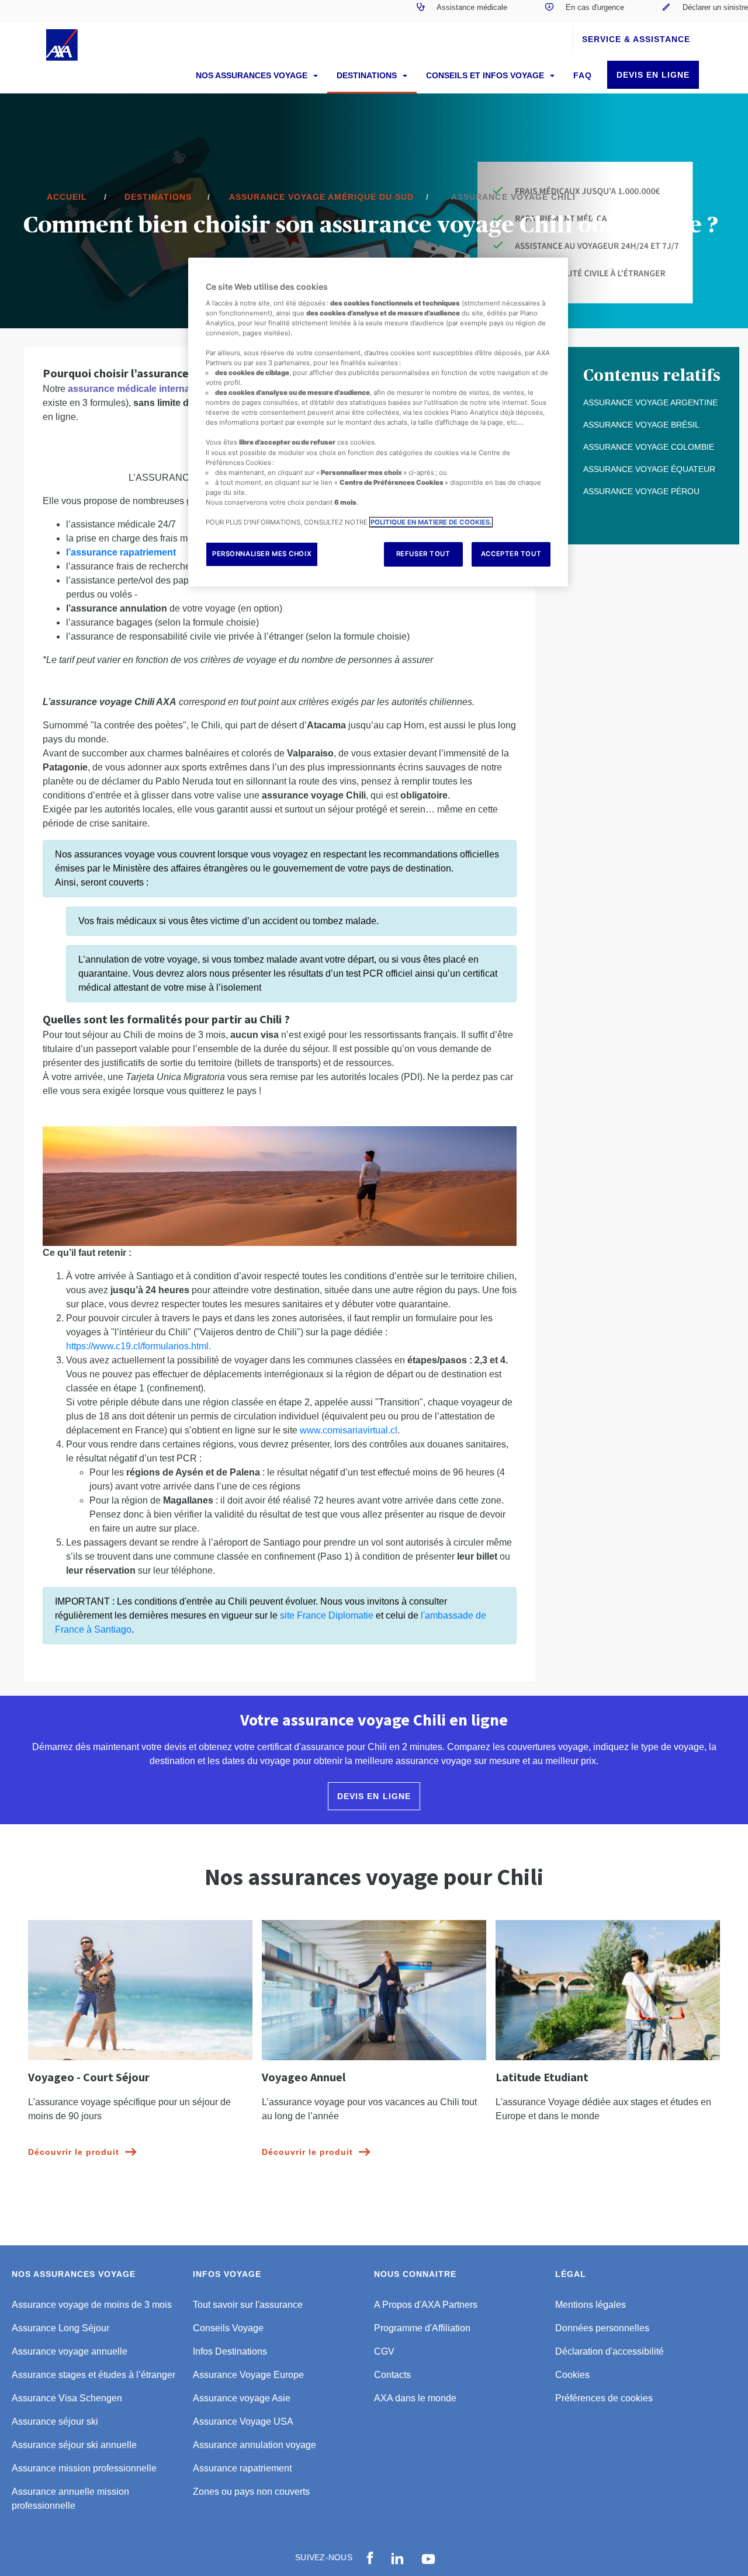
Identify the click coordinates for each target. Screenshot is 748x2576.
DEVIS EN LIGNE (653, 75)
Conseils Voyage (228, 2328)
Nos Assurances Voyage (253, 75)
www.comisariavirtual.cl (349, 1430)
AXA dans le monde (415, 2398)
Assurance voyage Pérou (641, 491)
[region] (378, 422)
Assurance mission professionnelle (84, 2468)
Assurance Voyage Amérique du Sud (321, 197)
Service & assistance (636, 39)
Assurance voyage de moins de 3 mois (92, 2305)
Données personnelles (602, 2328)
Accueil (67, 197)
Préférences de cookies (604, 2398)
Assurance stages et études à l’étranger (93, 2375)
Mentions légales (591, 2305)
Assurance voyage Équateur (649, 469)
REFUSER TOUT (423, 554)
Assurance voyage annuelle (70, 2351)
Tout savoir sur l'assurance (248, 2305)
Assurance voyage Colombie (649, 447)
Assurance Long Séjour (60, 2328)
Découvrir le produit (74, 2152)
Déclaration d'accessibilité (610, 2351)
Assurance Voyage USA (243, 2421)
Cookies (572, 2375)
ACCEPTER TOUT (511, 554)
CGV (384, 2351)
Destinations (368, 75)
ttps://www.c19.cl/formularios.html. (141, 1346)
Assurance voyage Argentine (650, 402)
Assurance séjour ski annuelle (74, 2445)
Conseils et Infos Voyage (486, 75)
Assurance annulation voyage (254, 2445)
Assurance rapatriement (242, 2468)
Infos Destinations (230, 2351)
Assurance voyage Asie (242, 2398)
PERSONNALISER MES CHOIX (262, 554)
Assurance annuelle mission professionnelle (70, 2499)
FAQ (583, 75)
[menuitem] (462, 11)
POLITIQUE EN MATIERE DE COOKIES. (431, 522)
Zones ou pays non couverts (251, 2492)
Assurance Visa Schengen (67, 2398)
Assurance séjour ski (55, 2421)
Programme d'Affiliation (422, 2328)
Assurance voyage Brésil (641, 425)
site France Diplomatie (327, 1615)
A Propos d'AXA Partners (426, 2305)
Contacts (392, 2375)
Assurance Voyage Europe (248, 2375)
